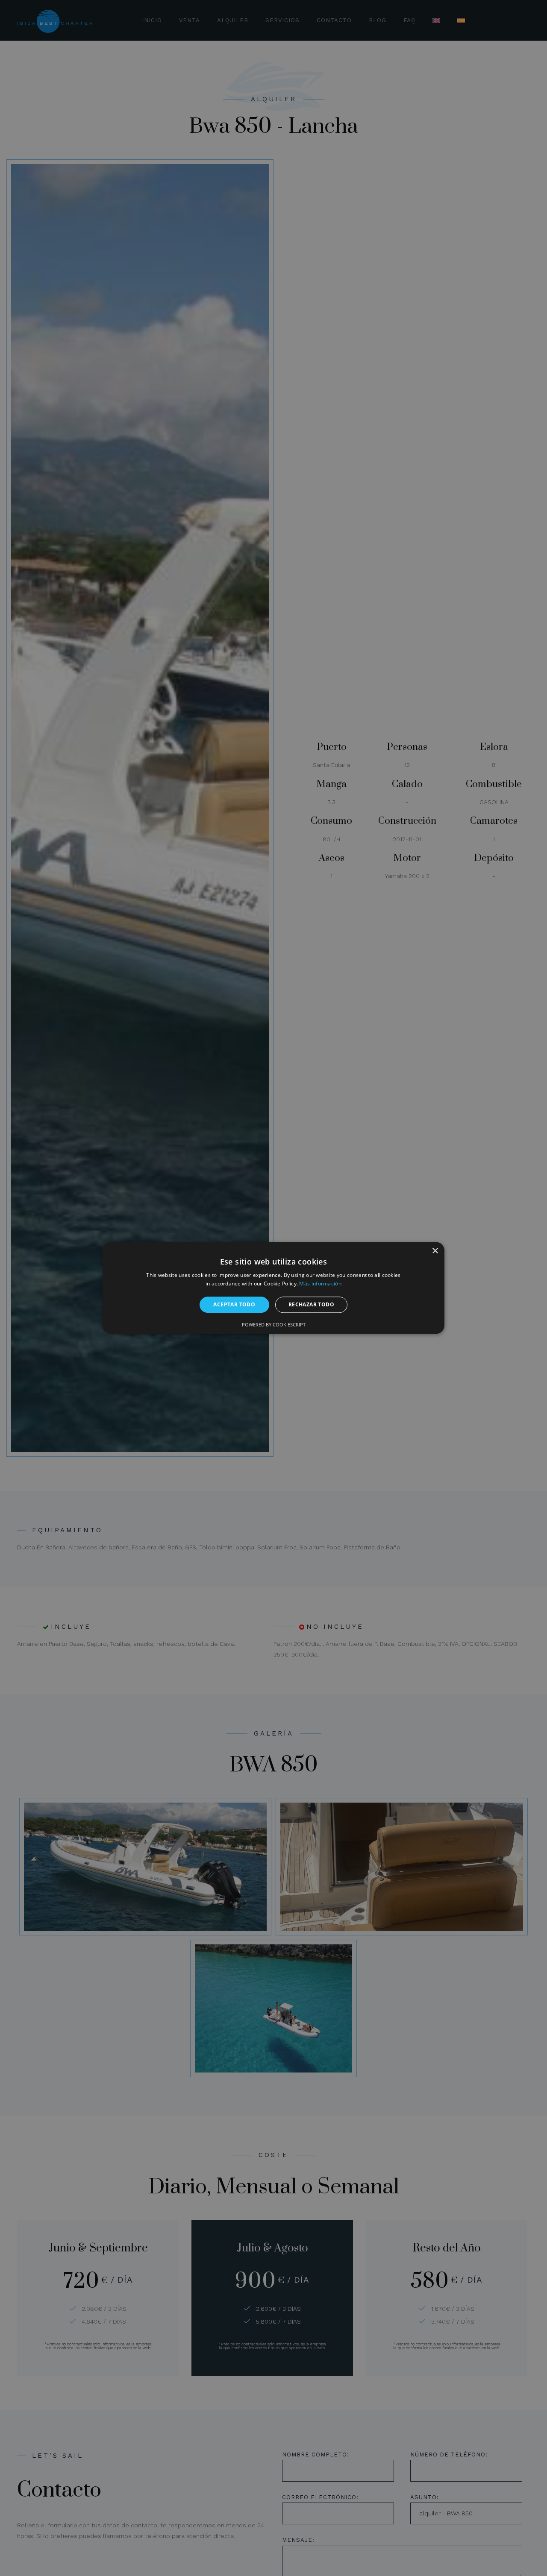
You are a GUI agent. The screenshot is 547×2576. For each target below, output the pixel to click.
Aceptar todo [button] (234, 1304)
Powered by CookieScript (274, 1325)
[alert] (273, 1288)
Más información (320, 1284)
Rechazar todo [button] (311, 1304)
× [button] (435, 1251)
